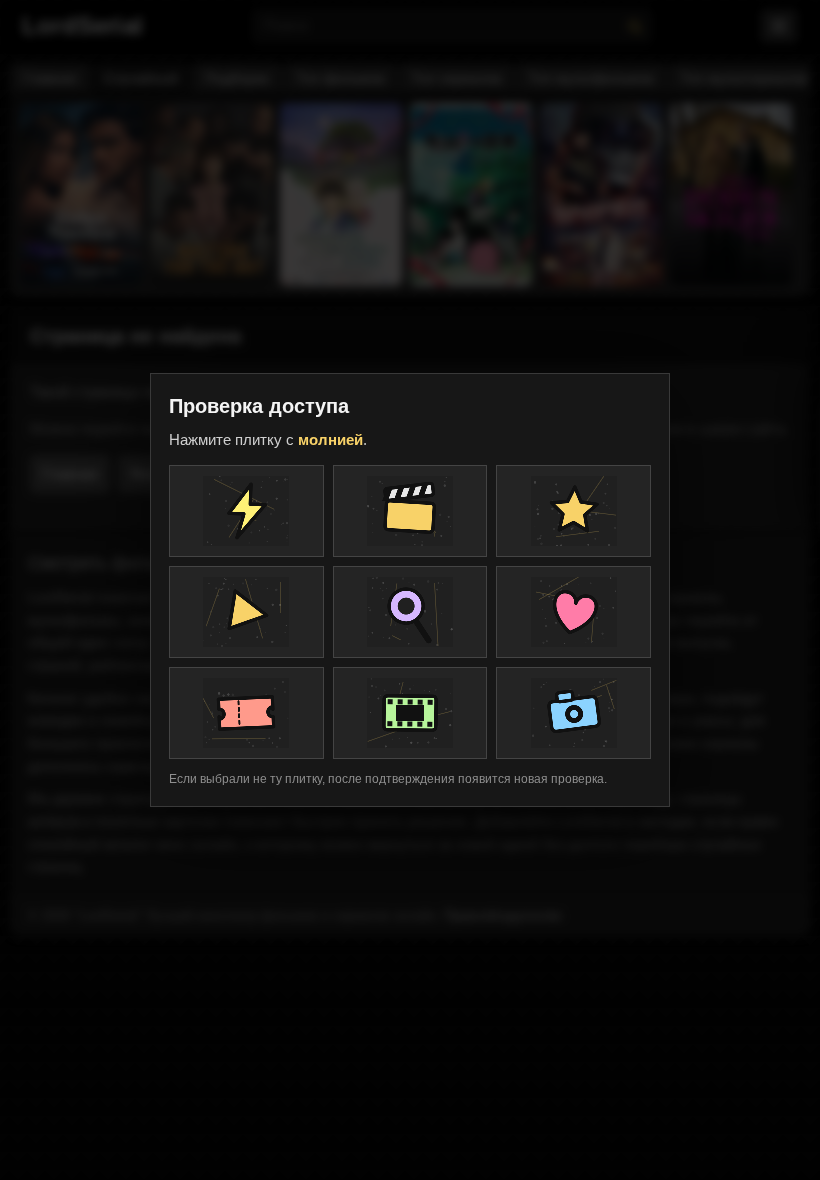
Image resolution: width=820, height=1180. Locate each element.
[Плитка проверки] (246, 511)
